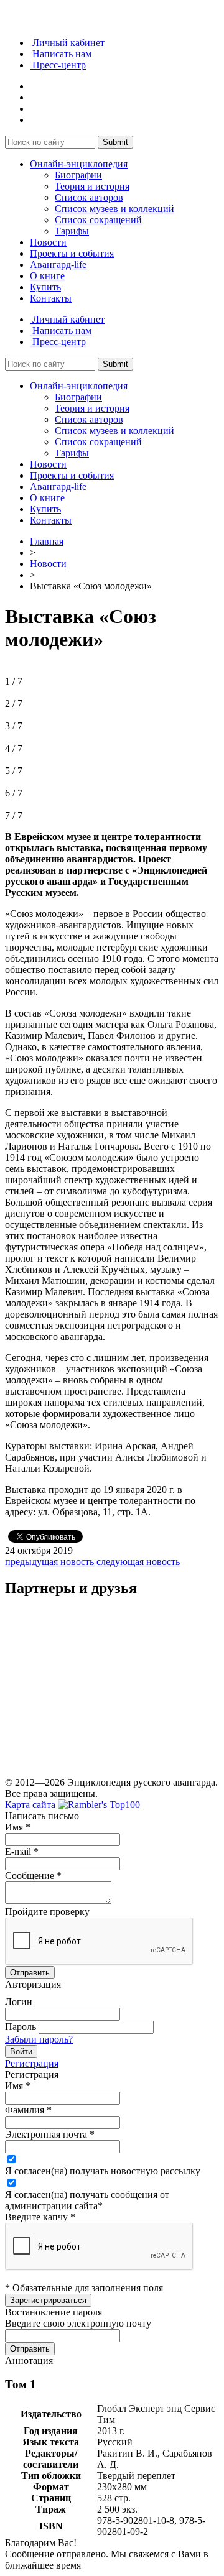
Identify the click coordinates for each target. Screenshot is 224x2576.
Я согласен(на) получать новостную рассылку (103, 2171)
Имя (18, 1827)
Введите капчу (40, 2217)
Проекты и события (72, 253)
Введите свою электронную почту (78, 2323)
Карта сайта (30, 1805)
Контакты (51, 298)
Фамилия (28, 2110)
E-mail (22, 1851)
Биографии (78, 175)
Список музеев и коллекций (114, 209)
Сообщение (33, 1876)
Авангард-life (58, 265)
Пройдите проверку (47, 1912)
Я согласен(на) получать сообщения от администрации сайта (87, 2200)
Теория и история (92, 186)
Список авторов (89, 197)
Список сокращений (98, 220)
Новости (48, 242)
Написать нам (61, 54)
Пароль (21, 2027)
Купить (45, 287)
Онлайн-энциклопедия (79, 164)
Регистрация (32, 2063)
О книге (47, 276)
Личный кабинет (67, 43)
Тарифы (72, 231)
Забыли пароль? (39, 2039)
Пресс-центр (58, 65)
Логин (19, 2002)
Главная (47, 541)
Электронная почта (50, 2134)
